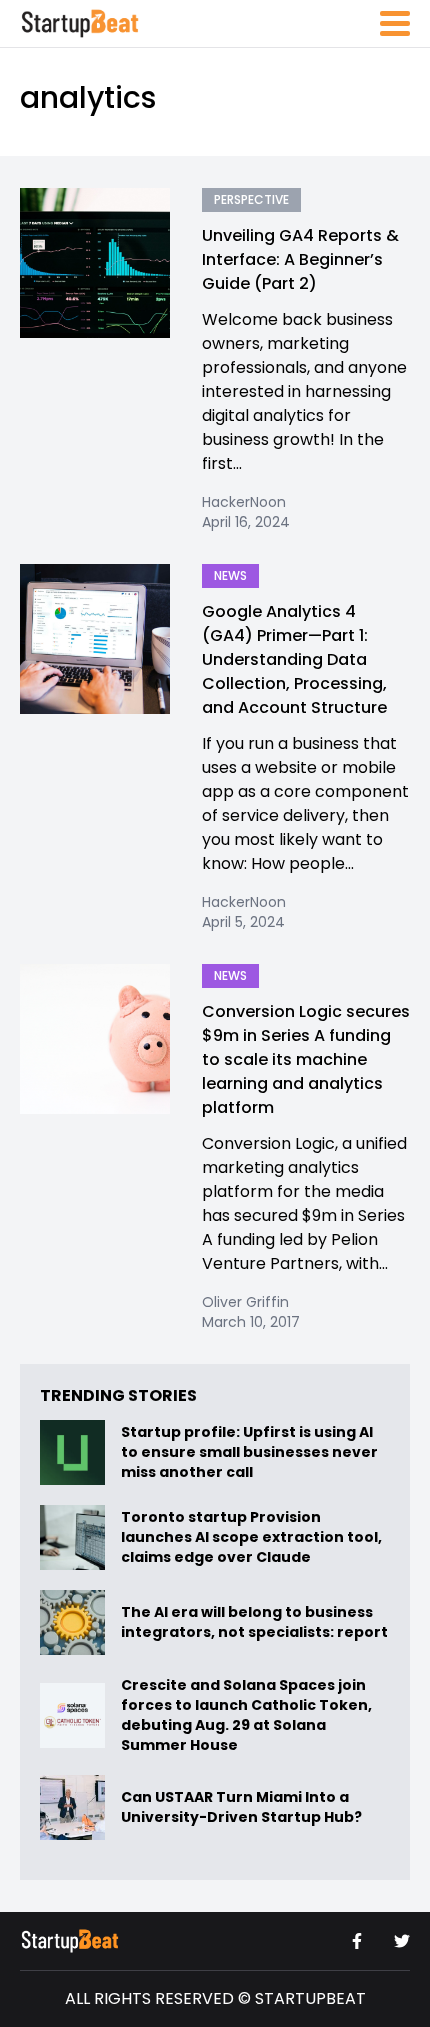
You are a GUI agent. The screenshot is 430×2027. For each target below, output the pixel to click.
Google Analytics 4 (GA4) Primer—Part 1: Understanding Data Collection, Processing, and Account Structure (294, 659)
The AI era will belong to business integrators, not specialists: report (254, 1623)
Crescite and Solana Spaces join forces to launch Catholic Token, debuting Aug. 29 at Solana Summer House (246, 1715)
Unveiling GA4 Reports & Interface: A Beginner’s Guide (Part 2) (300, 259)
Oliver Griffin (245, 1302)
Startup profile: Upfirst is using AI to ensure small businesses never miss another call (249, 1453)
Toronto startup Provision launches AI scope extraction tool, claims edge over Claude (251, 1538)
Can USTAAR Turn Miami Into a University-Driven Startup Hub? (241, 1808)
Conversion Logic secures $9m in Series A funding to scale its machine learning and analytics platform (306, 1059)
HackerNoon (244, 502)
